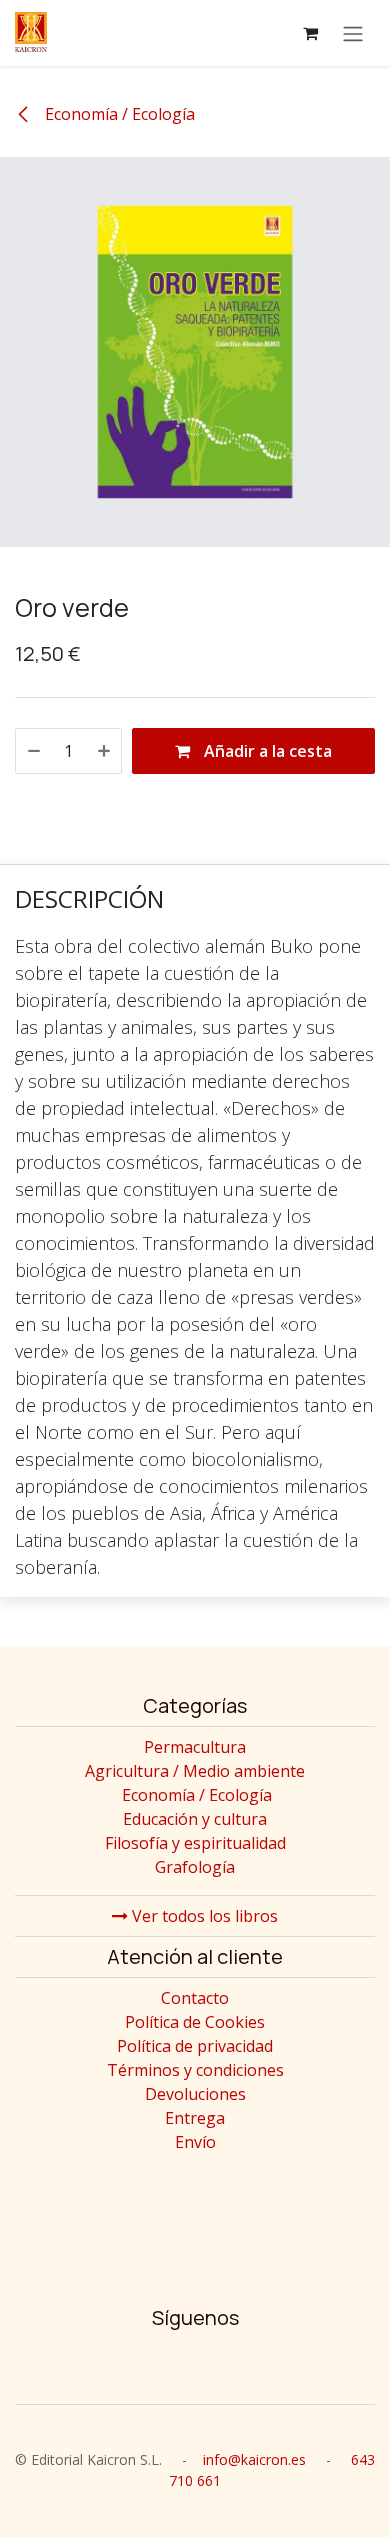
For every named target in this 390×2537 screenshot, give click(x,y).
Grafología (195, 1867)
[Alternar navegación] (353, 33)
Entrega (195, 2118)
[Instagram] (133, 2367)
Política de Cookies (195, 2022)
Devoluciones (195, 2094)
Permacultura (195, 1747)
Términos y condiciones (195, 2070)
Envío (195, 2142)
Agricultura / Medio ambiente (195, 1771)
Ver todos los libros (203, 1916)
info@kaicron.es (254, 2459)
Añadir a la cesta (266, 751)
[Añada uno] (104, 751)
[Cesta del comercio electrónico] (310, 33)
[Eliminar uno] (34, 751)
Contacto (195, 1998)
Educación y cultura (195, 1819)
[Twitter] (257, 2367)
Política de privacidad (195, 2046)
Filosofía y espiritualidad (195, 1843)
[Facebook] (195, 2367)
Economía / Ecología (118, 114)
